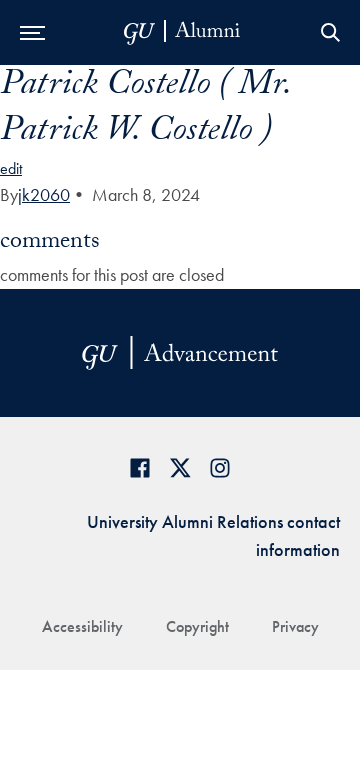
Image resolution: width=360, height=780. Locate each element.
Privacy (295, 626)
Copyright (197, 626)
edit (11, 168)
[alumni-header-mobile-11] (182, 32)
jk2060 (44, 194)
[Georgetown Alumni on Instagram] (220, 467)
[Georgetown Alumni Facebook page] (140, 467)
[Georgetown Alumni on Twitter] (180, 467)
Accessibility (82, 626)
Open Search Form (330, 32)
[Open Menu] (32, 32)
